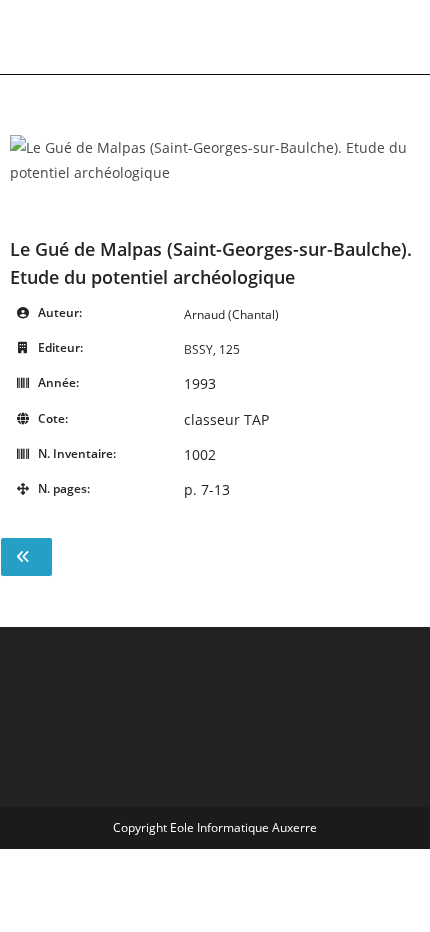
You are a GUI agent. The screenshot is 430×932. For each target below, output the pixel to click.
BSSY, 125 (212, 349)
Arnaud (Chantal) (231, 314)
